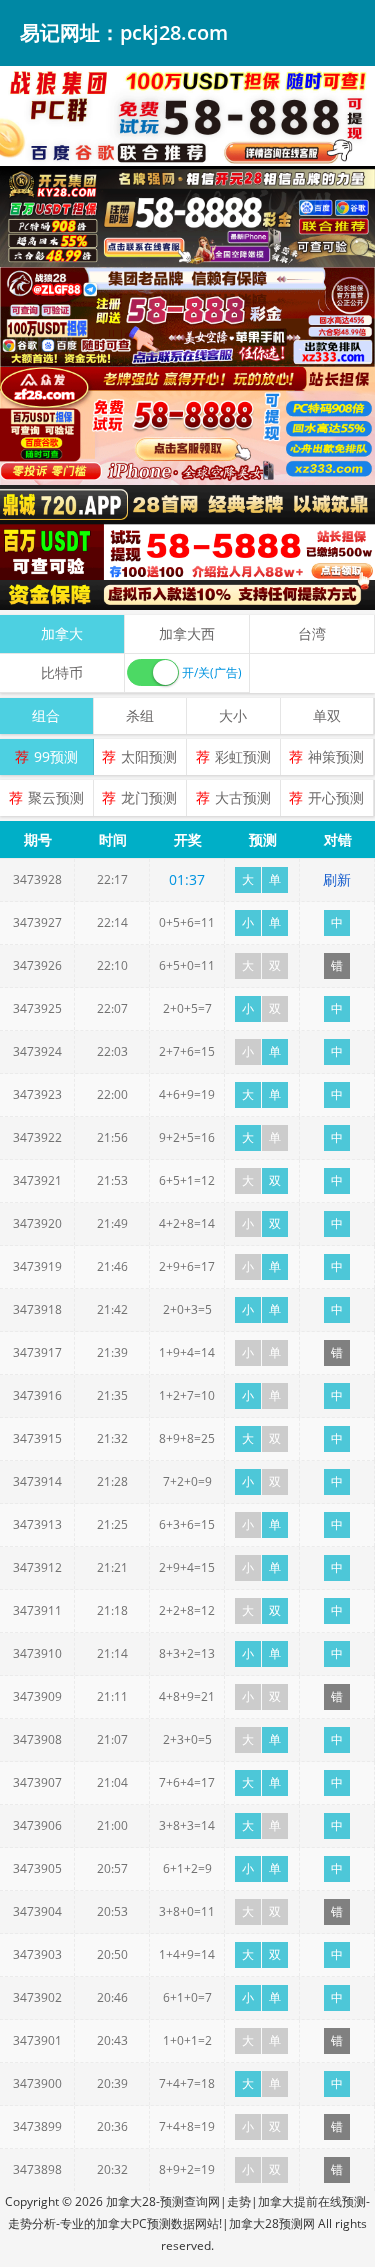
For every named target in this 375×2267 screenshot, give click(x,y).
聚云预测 (56, 797)
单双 (327, 715)
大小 (233, 715)
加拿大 (62, 633)
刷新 (337, 879)
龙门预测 (149, 797)
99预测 (56, 756)
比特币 (62, 672)
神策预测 (336, 756)
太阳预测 (149, 756)
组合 (46, 715)
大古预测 (243, 797)
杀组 (140, 715)
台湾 (312, 633)
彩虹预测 (243, 756)
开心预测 (336, 797)
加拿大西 (187, 633)
